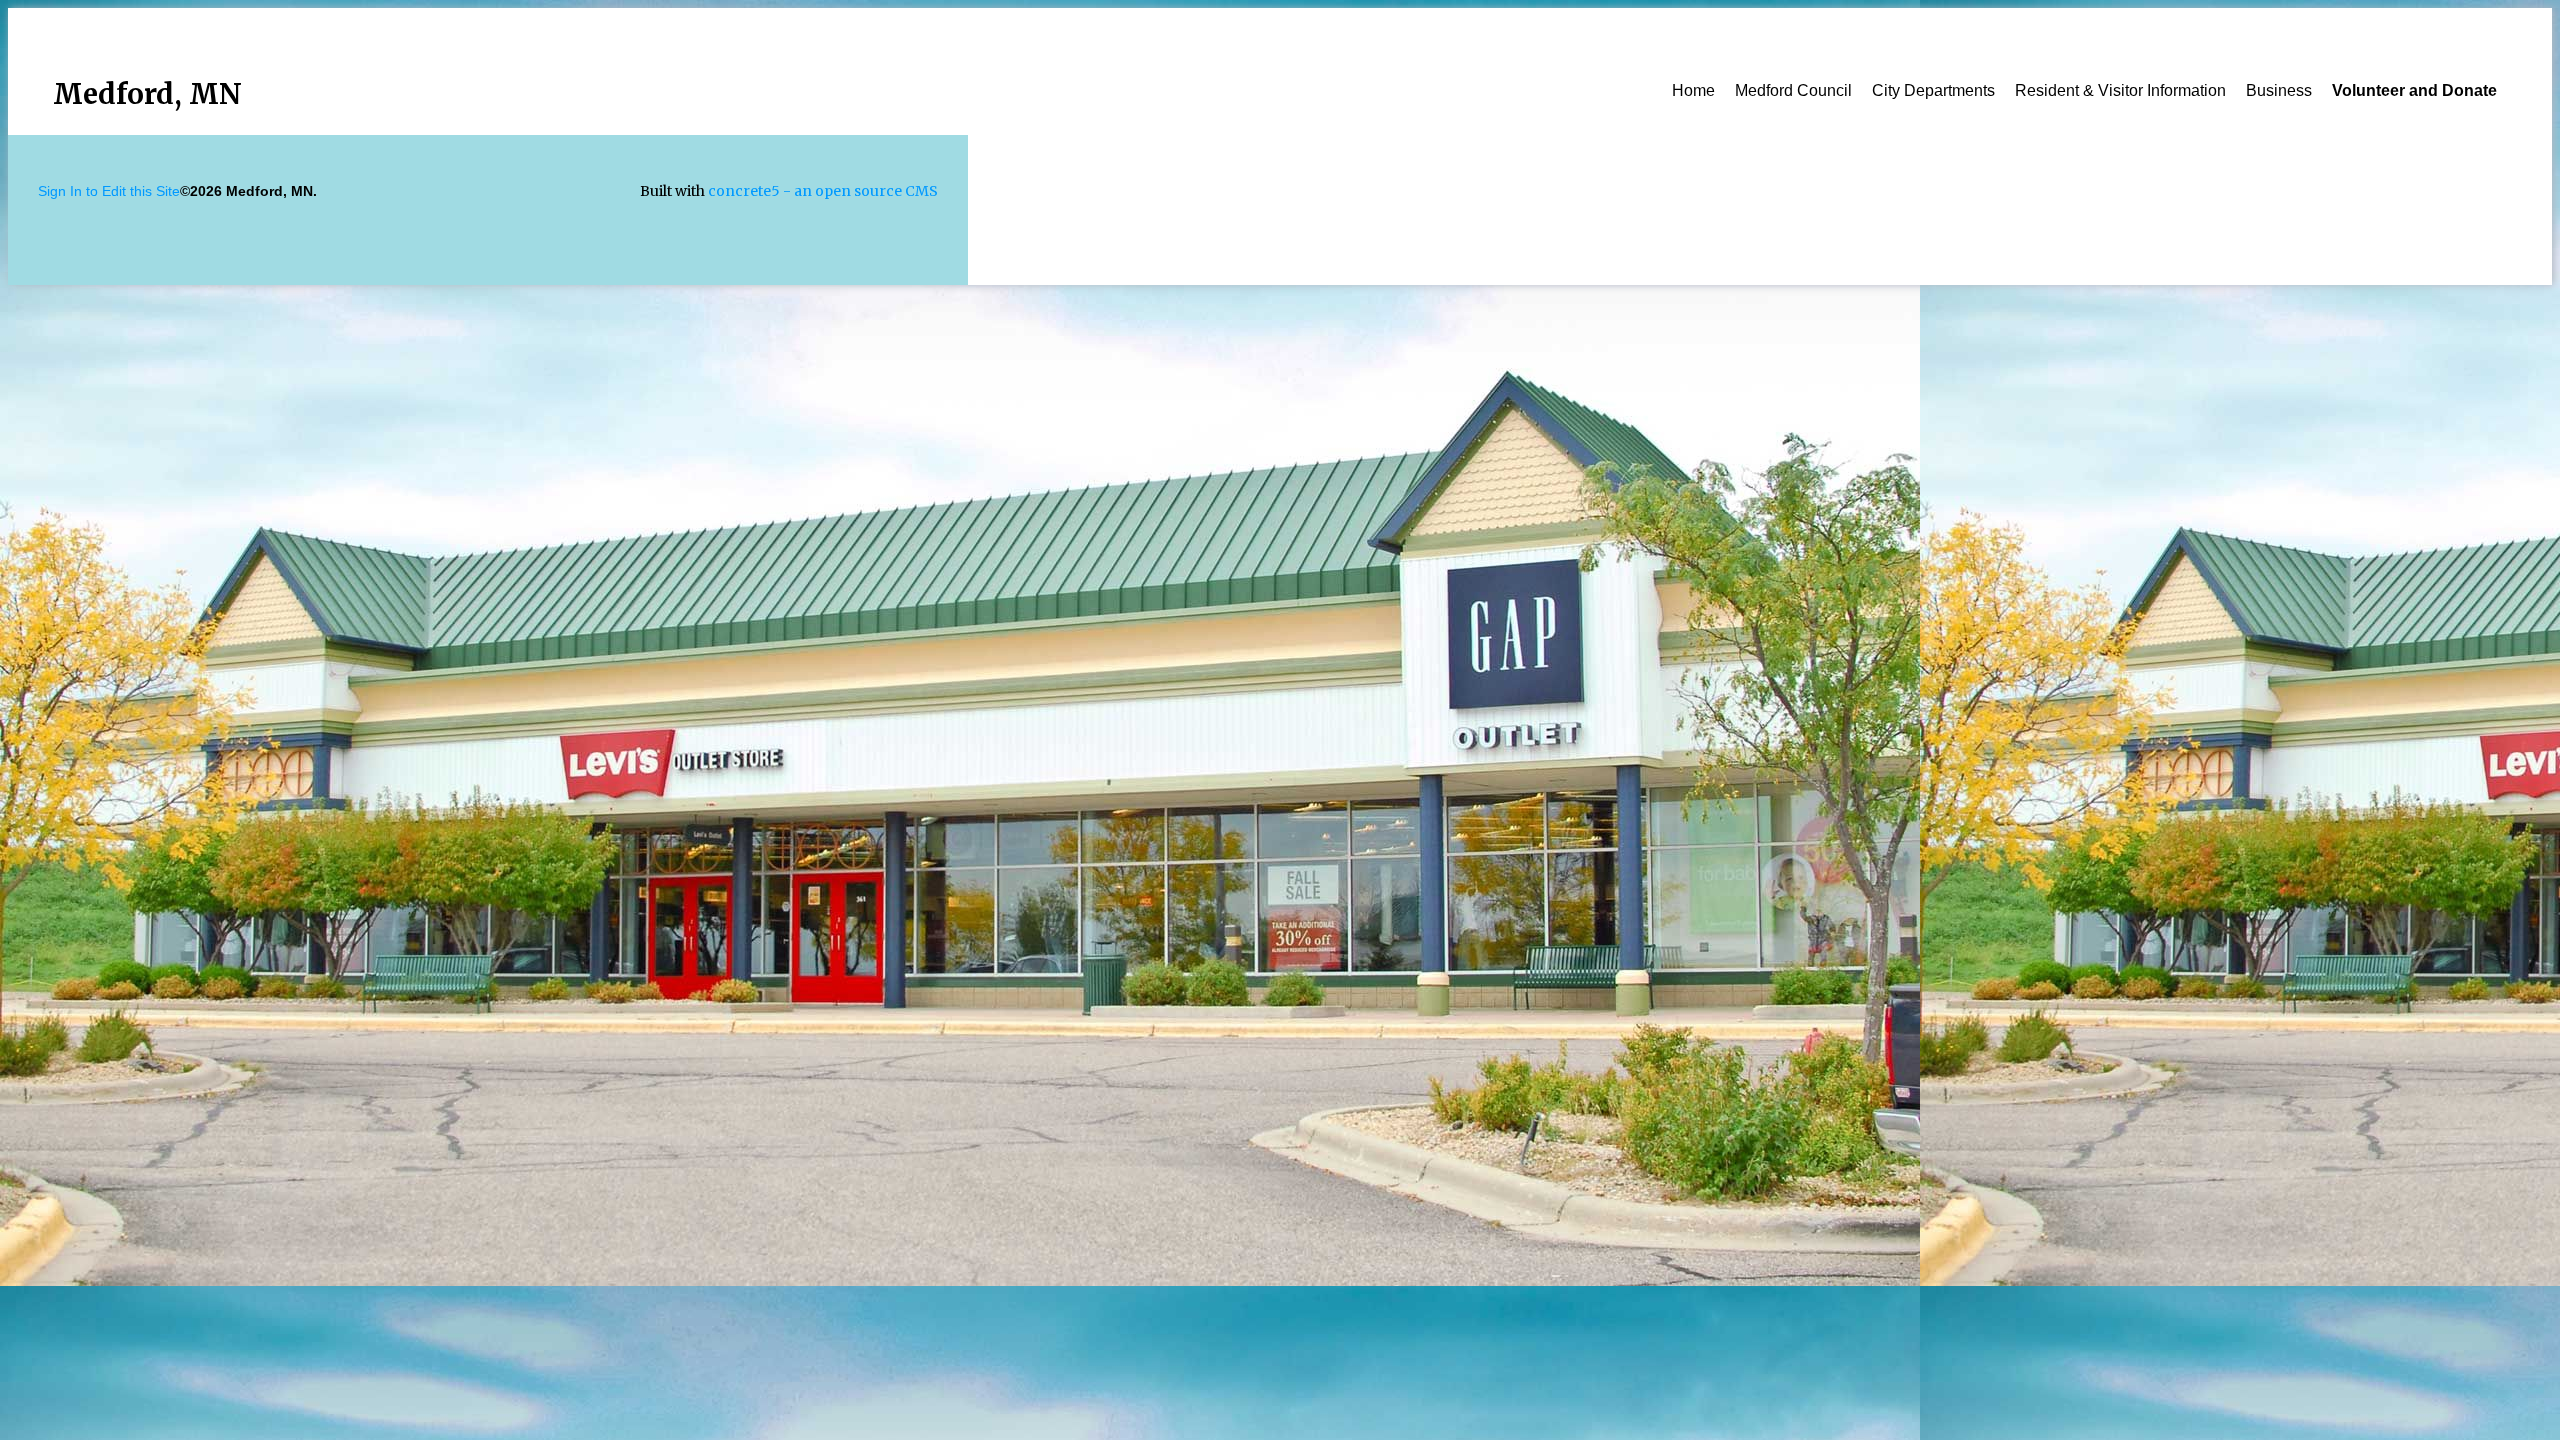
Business (2279, 90)
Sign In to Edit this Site (109, 191)
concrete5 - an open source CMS (823, 191)
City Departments (1933, 90)
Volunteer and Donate (2414, 90)
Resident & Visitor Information (2120, 90)
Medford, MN (147, 94)
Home (1693, 90)
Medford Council (1793, 90)
